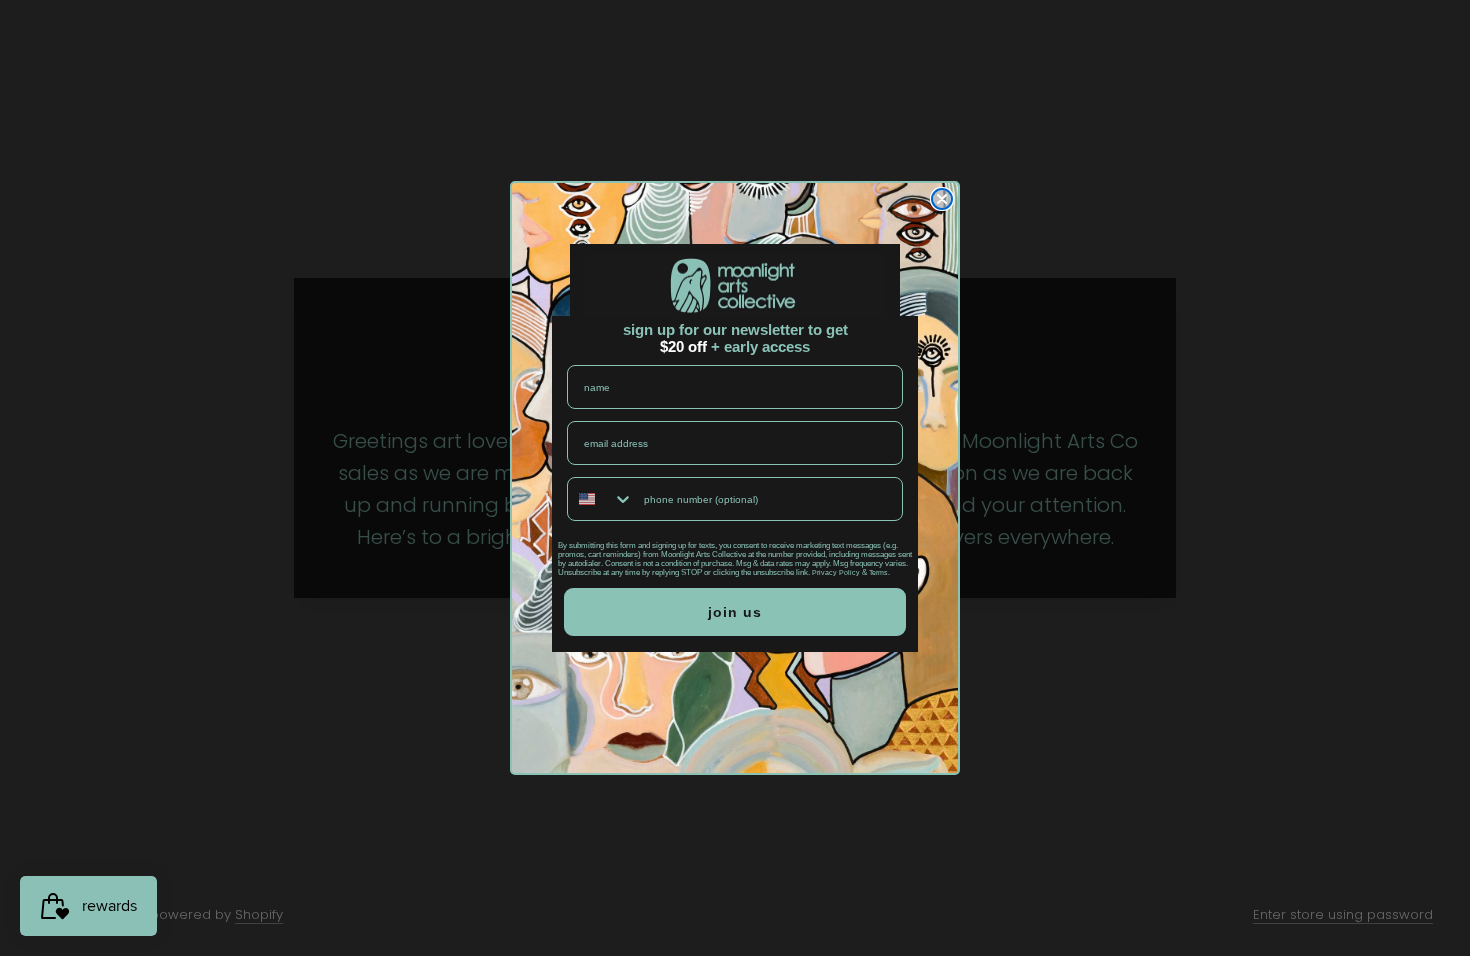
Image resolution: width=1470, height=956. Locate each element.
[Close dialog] (942, 199)
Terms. (879, 572)
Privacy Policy (836, 572)
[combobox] (601, 499)
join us (735, 612)
